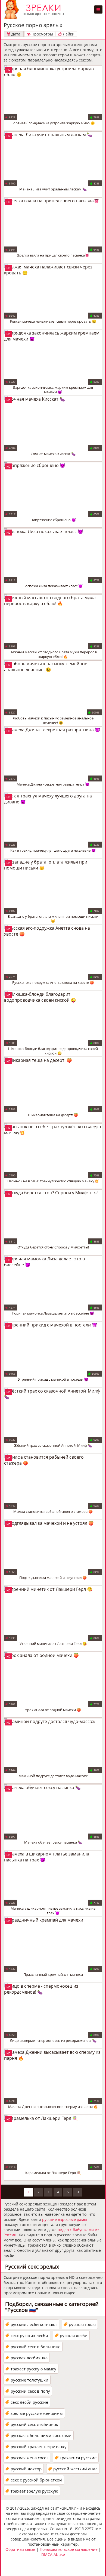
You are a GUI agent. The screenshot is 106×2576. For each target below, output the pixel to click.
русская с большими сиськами (41, 2435)
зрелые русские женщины (37, 2413)
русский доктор (26, 2469)
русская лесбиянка (29, 2358)
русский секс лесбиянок (34, 2424)
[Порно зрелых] (35, 9)
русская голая (82, 2324)
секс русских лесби (29, 2335)
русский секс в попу (30, 2391)
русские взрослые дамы (65, 2219)
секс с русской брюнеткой (36, 2480)
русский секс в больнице (35, 2347)
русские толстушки (29, 2380)
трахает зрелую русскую (34, 2491)
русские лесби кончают (34, 2324)
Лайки (68, 34)
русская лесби (74, 2335)
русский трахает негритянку (39, 2447)
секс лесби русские (29, 2402)
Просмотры (42, 34)
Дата (15, 34)
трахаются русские (78, 2458)
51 (77, 2192)
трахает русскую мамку (33, 2369)
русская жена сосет (29, 2458)
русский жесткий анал (75, 2469)
